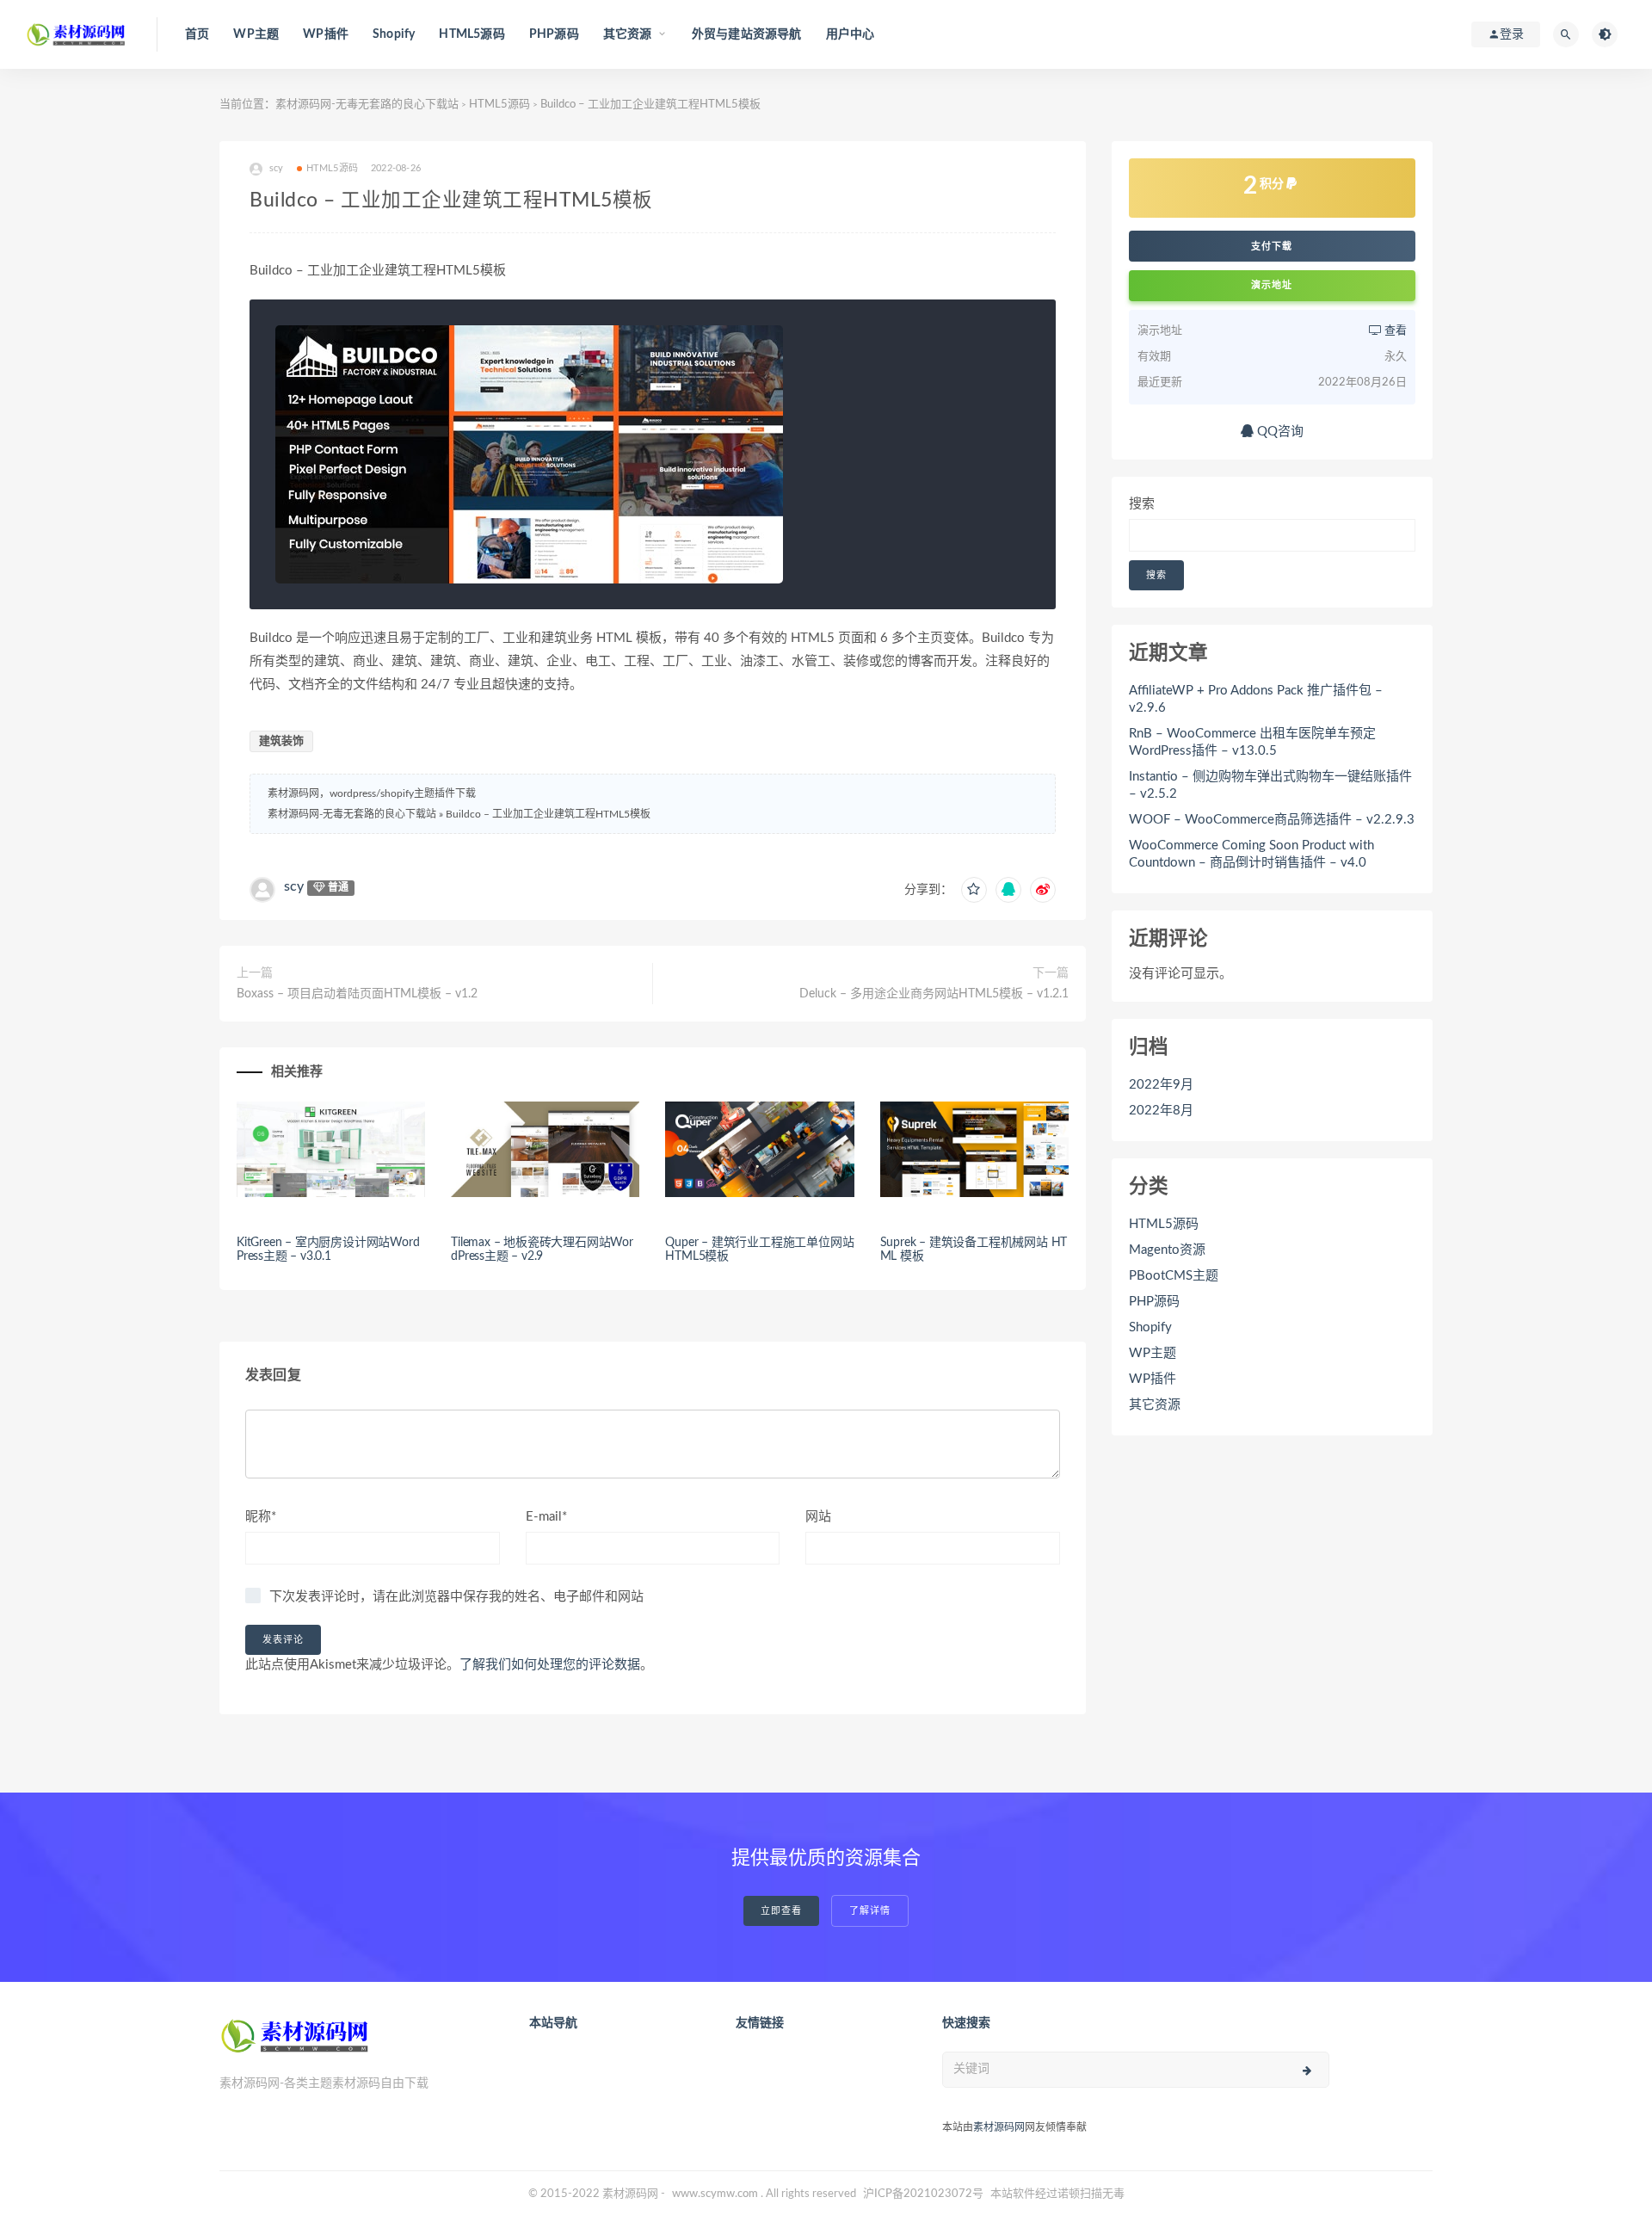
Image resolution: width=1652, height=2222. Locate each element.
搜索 (1142, 504)
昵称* (261, 1517)
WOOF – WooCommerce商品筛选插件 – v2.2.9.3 (1272, 820)
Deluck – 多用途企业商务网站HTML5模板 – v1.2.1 (934, 994)
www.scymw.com (715, 2194)
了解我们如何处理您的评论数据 (550, 1665)
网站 (818, 1517)
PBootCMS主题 (1174, 1276)
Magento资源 (1167, 1250)
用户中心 (851, 34)
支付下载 (1272, 246)
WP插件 (326, 34)
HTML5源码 (472, 34)
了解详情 (870, 1911)
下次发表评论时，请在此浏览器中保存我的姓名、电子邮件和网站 (456, 1597)
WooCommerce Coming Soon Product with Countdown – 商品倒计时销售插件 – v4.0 (1251, 854)
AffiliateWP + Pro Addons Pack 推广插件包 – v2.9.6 (1256, 699)
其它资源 (1155, 1405)
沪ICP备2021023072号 (923, 2194)
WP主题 (256, 34)
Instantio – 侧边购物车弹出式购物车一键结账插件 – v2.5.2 (1270, 785)
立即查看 (781, 1911)
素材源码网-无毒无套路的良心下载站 (367, 105)
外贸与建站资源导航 (747, 34)
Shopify (394, 34)
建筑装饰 (281, 741)
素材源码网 (999, 2127)
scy (294, 886)
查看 (1394, 331)
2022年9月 (1161, 1085)
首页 (197, 34)
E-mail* (546, 1517)
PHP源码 (554, 34)
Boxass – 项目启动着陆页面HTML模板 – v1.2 (357, 994)
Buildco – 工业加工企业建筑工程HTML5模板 (548, 814)
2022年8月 (1161, 1111)
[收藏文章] (974, 890)
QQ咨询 (1279, 432)
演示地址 (1272, 285)
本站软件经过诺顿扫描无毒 (1057, 2194)
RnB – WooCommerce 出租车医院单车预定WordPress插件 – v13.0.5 (1252, 742)
